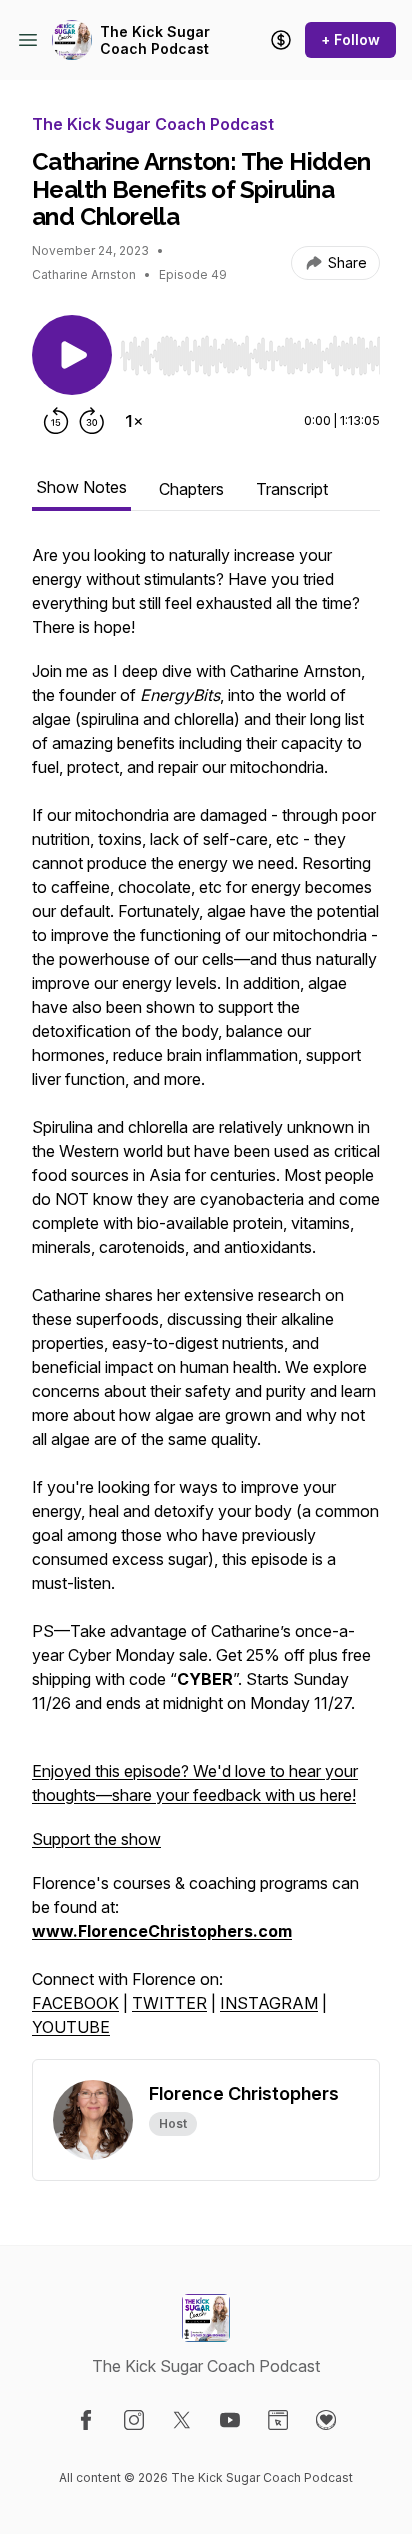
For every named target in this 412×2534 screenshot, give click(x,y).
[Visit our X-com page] (182, 2420)
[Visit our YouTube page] (230, 2420)
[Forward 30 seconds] (92, 421)
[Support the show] (281, 40)
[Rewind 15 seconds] (56, 421)
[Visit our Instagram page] (134, 2420)
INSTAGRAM (269, 2003)
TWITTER (169, 2003)
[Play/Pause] (72, 355)
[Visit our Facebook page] (86, 2420)
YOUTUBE (71, 2027)
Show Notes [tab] (81, 487)
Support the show (96, 1839)
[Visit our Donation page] (326, 2420)
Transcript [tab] (292, 489)
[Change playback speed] (134, 421)
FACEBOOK (75, 2003)
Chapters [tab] (191, 489)
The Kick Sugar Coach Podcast (155, 40)
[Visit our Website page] (278, 2420)
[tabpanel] (206, 1301)
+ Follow (350, 39)
